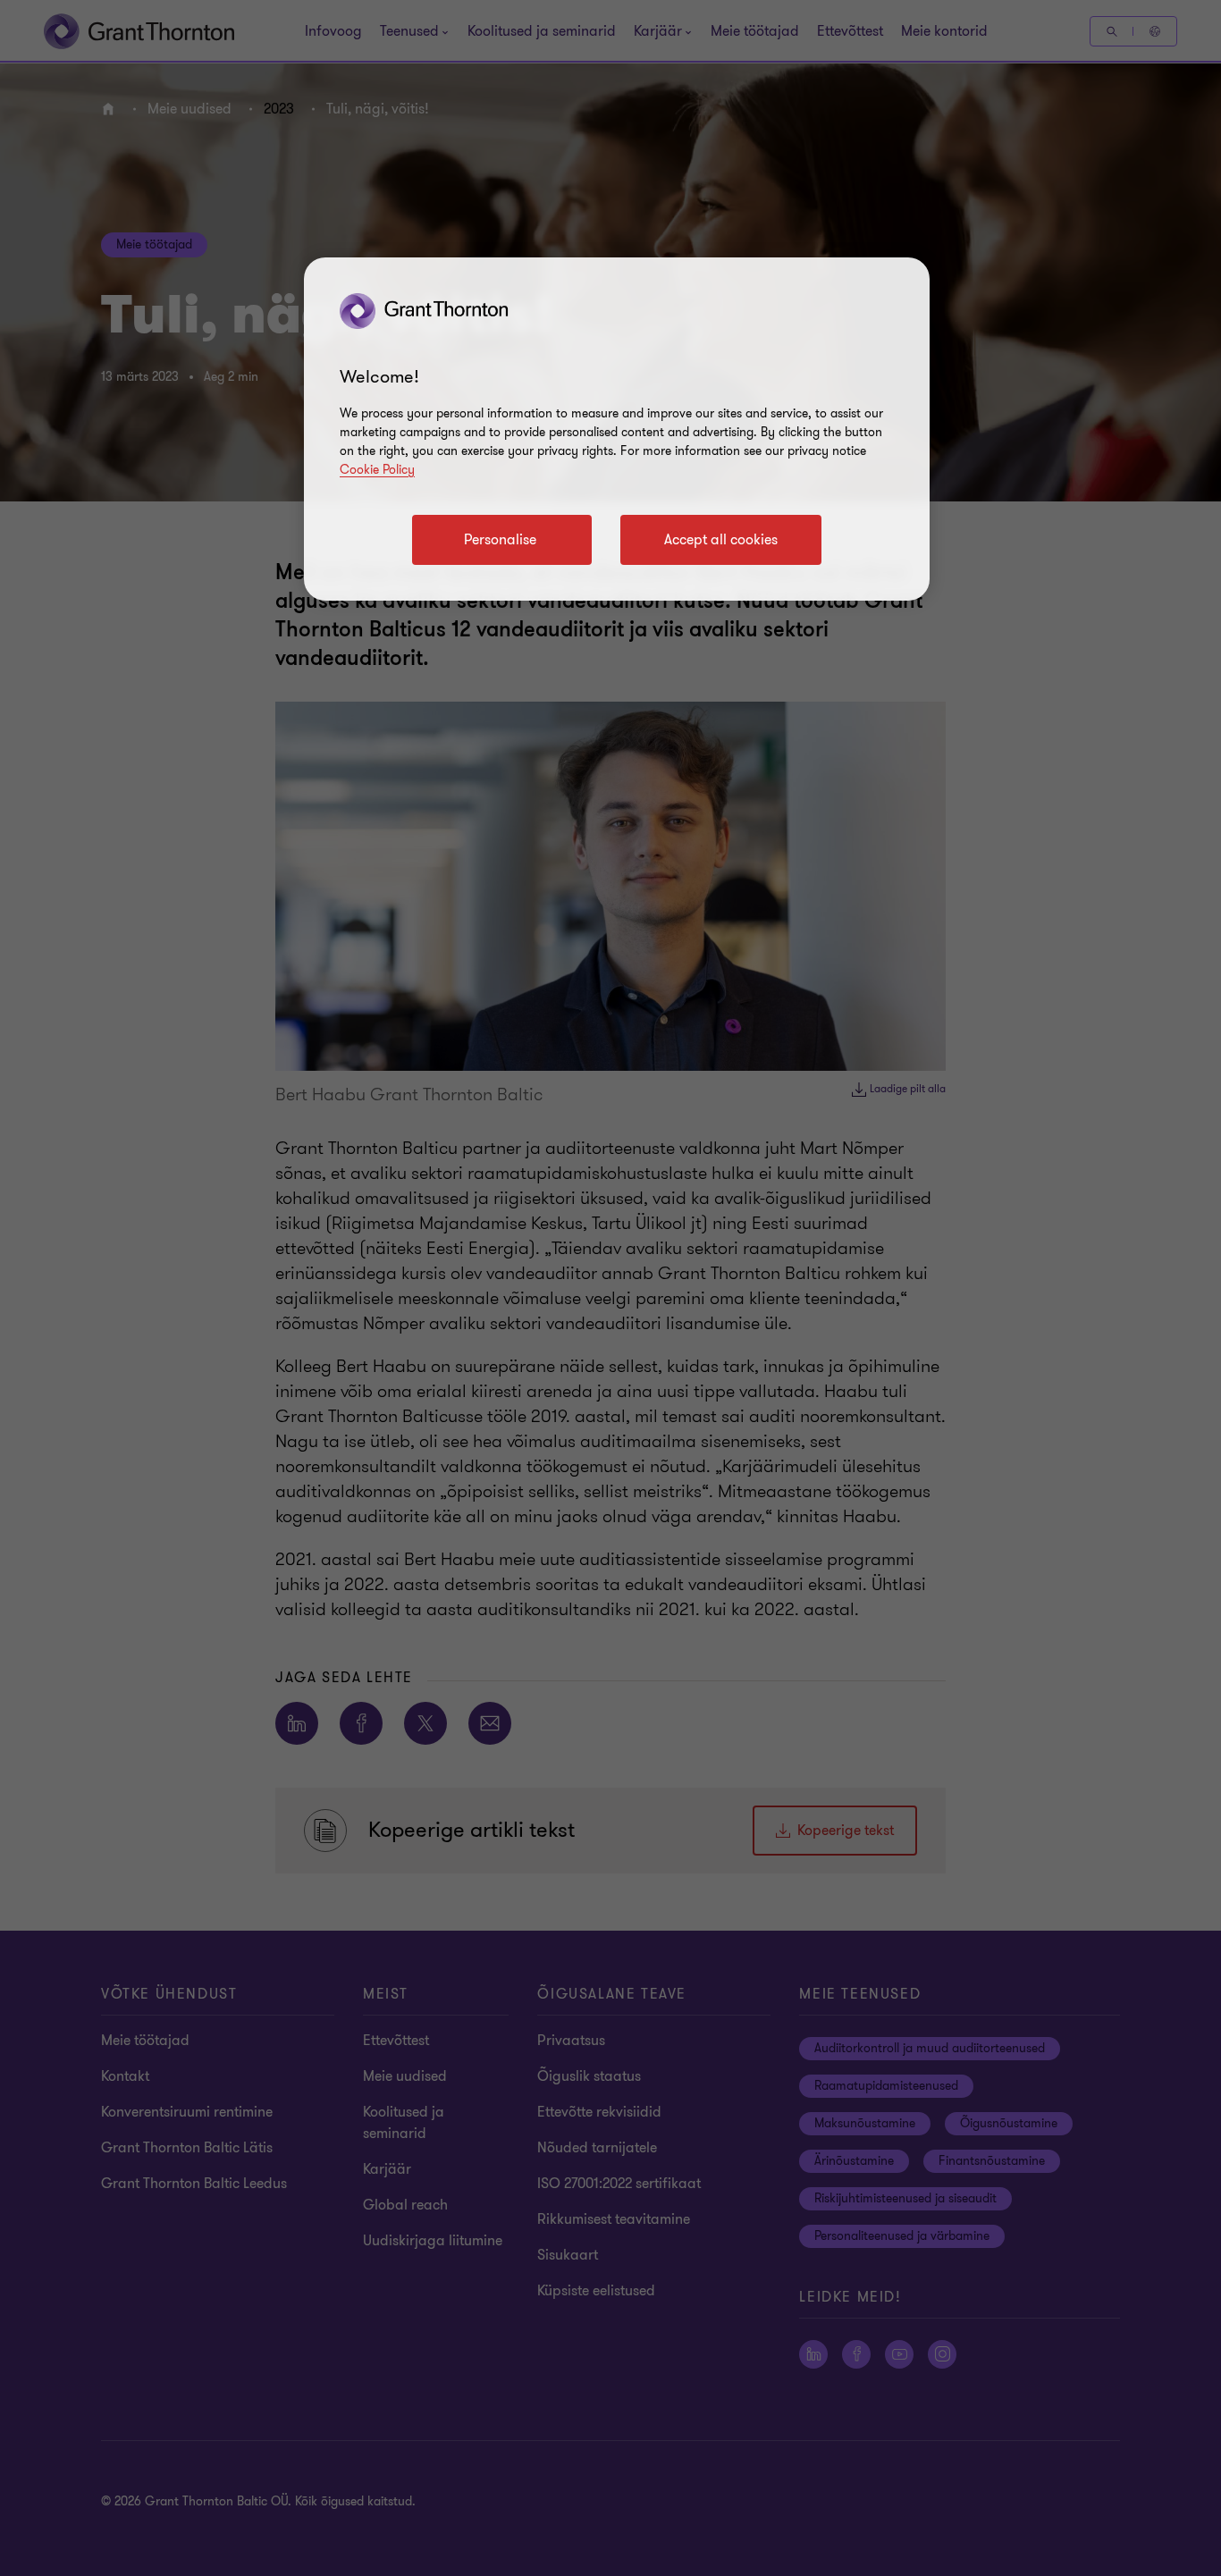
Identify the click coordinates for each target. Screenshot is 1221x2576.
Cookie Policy (377, 470)
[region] (617, 429)
